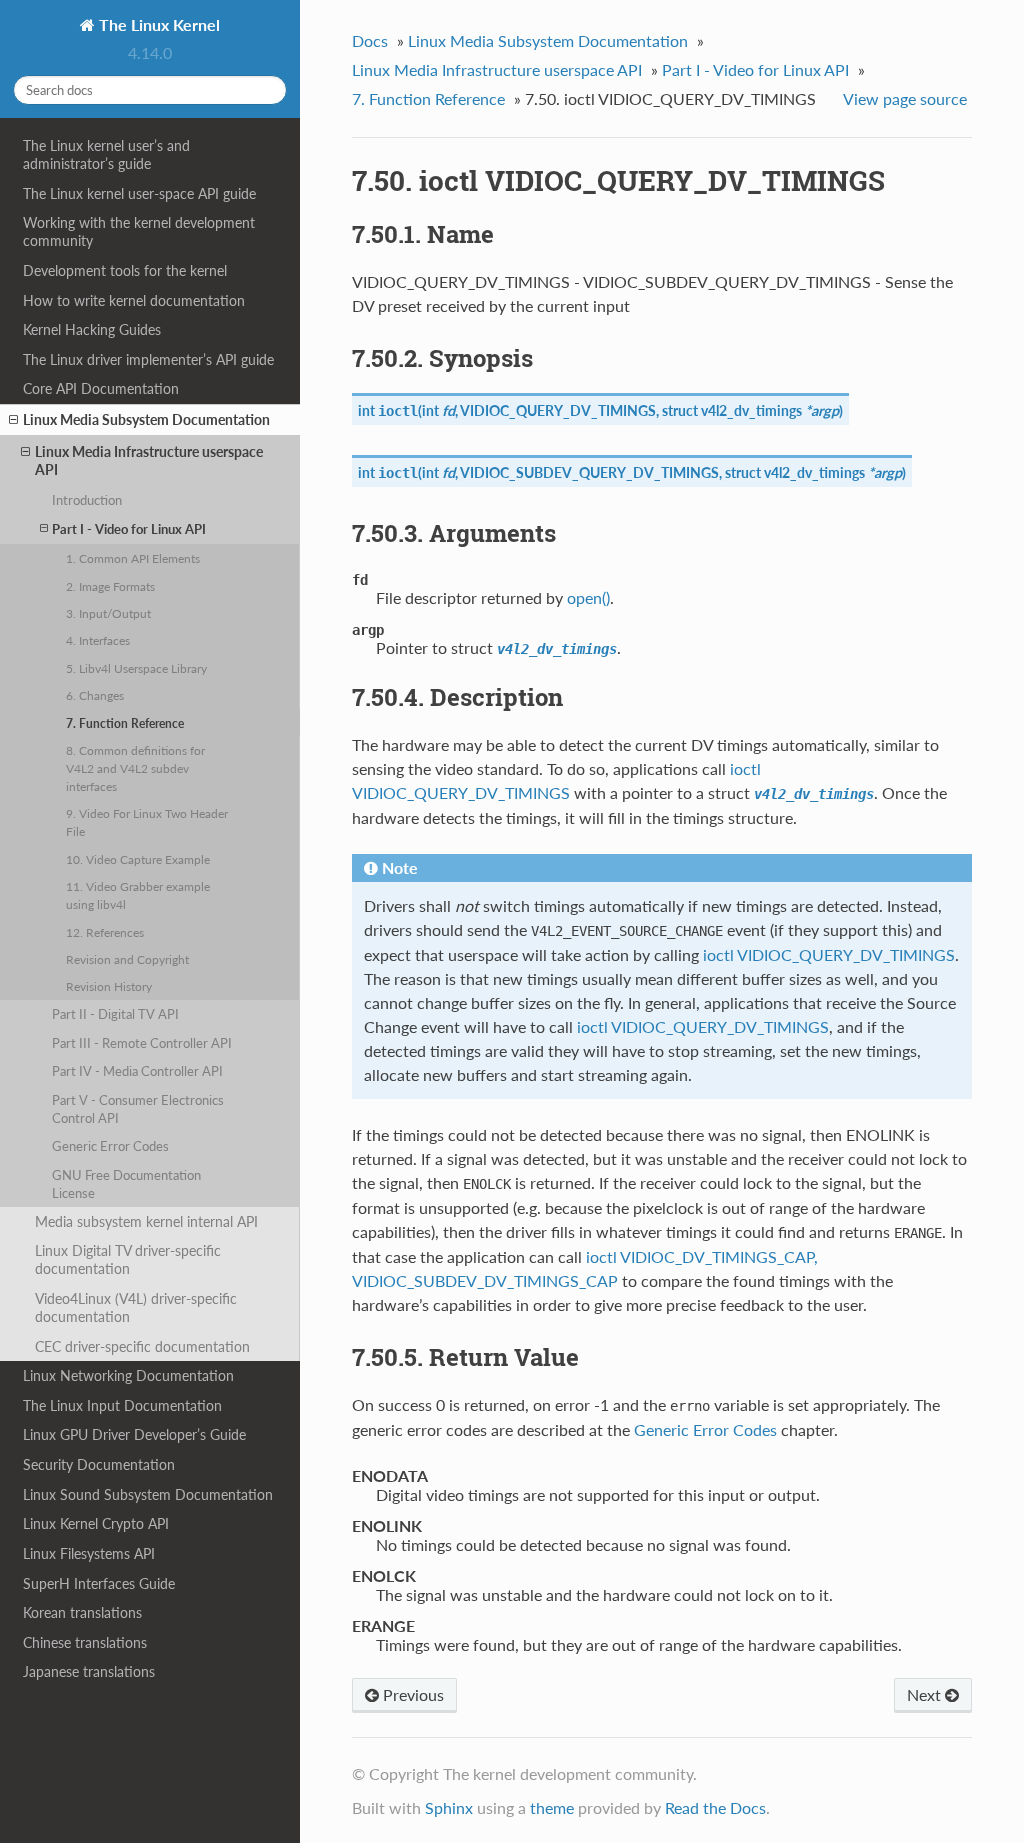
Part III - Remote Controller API (142, 1043)
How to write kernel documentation (134, 300)
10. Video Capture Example (138, 859)
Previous (411, 1694)
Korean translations (82, 1612)
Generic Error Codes (110, 1146)
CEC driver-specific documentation (142, 1346)
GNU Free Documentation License (126, 1184)
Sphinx (449, 1807)
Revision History (109, 986)
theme (552, 1807)
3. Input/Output (108, 613)
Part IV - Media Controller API (137, 1071)
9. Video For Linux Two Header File (147, 822)
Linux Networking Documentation (128, 1375)
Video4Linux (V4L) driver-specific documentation (136, 1307)
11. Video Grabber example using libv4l (138, 895)
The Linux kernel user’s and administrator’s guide (106, 154)
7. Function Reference (125, 723)
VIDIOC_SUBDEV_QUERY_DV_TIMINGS (589, 472)
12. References (105, 932)
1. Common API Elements (133, 558)
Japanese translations (89, 1671)
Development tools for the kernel (125, 270)
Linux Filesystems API (89, 1553)
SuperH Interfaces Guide (99, 1583)
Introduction (87, 500)
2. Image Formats (110, 586)
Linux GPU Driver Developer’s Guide (134, 1434)
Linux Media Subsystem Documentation (146, 419)
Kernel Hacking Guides (92, 329)
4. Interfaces (98, 640)
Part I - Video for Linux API (129, 529)
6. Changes (95, 695)
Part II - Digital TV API (115, 1014)
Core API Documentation (101, 388)
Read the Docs (715, 1807)
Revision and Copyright (127, 959)
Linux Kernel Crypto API (96, 1523)
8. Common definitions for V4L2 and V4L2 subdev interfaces (135, 768)
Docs (370, 40)
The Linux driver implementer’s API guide (148, 359)
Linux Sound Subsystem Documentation (148, 1494)
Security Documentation (99, 1464)
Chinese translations (85, 1642)
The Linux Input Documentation (122, 1405)
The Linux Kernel (157, 24)
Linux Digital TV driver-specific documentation (128, 1259)
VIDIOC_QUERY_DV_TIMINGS (558, 410)
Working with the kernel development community (139, 231)
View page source (905, 98)
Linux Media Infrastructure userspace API (149, 460)
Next (926, 1694)
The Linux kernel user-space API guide (139, 193)
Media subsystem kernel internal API (146, 1221)
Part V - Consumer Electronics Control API (138, 1109)
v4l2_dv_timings (751, 410)
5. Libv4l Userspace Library (136, 668)
